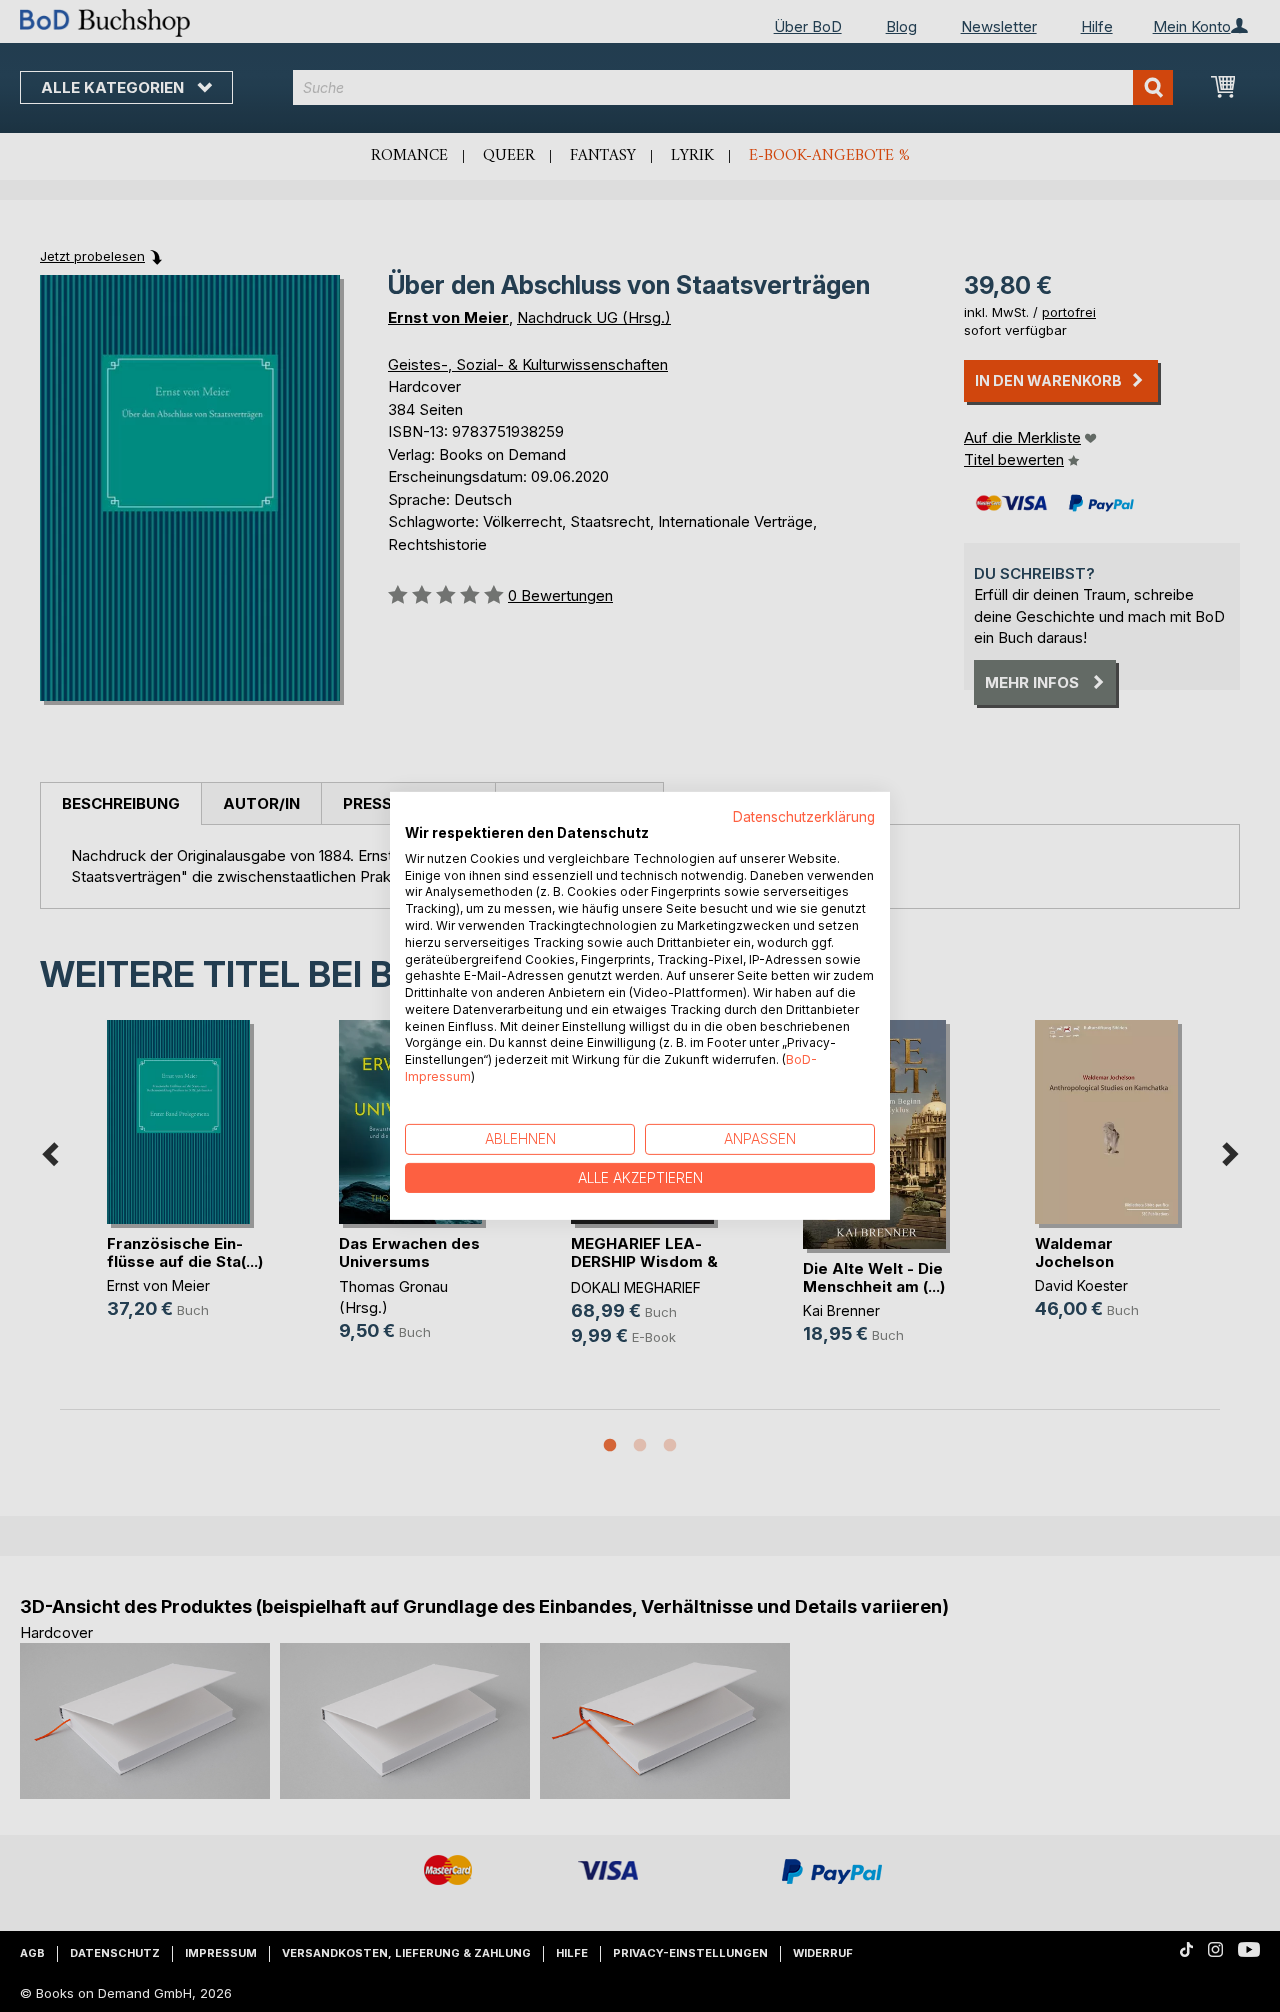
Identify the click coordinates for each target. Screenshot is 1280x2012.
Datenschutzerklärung (804, 817)
